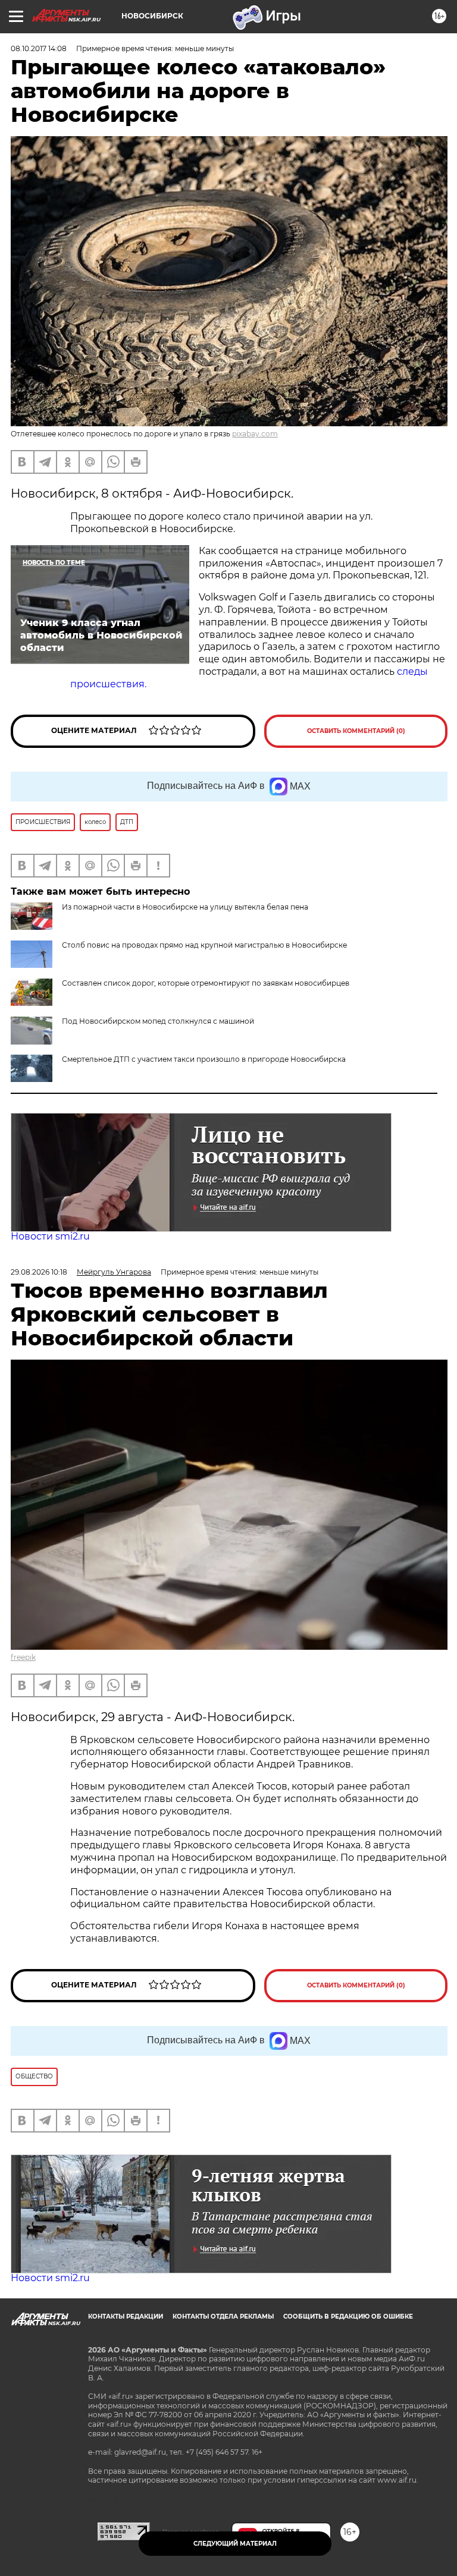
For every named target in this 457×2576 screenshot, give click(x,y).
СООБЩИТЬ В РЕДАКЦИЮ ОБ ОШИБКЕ (348, 2316)
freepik (23, 1657)
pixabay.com (255, 434)
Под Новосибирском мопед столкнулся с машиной (158, 1021)
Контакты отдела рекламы (223, 2316)
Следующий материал (235, 2544)
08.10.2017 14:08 (39, 48)
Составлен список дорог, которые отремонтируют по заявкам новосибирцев (206, 983)
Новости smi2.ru (50, 1236)
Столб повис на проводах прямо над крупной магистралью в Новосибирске (204, 945)
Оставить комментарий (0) (356, 731)
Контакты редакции (126, 2316)
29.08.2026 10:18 (39, 1272)
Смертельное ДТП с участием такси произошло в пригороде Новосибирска (204, 1059)
